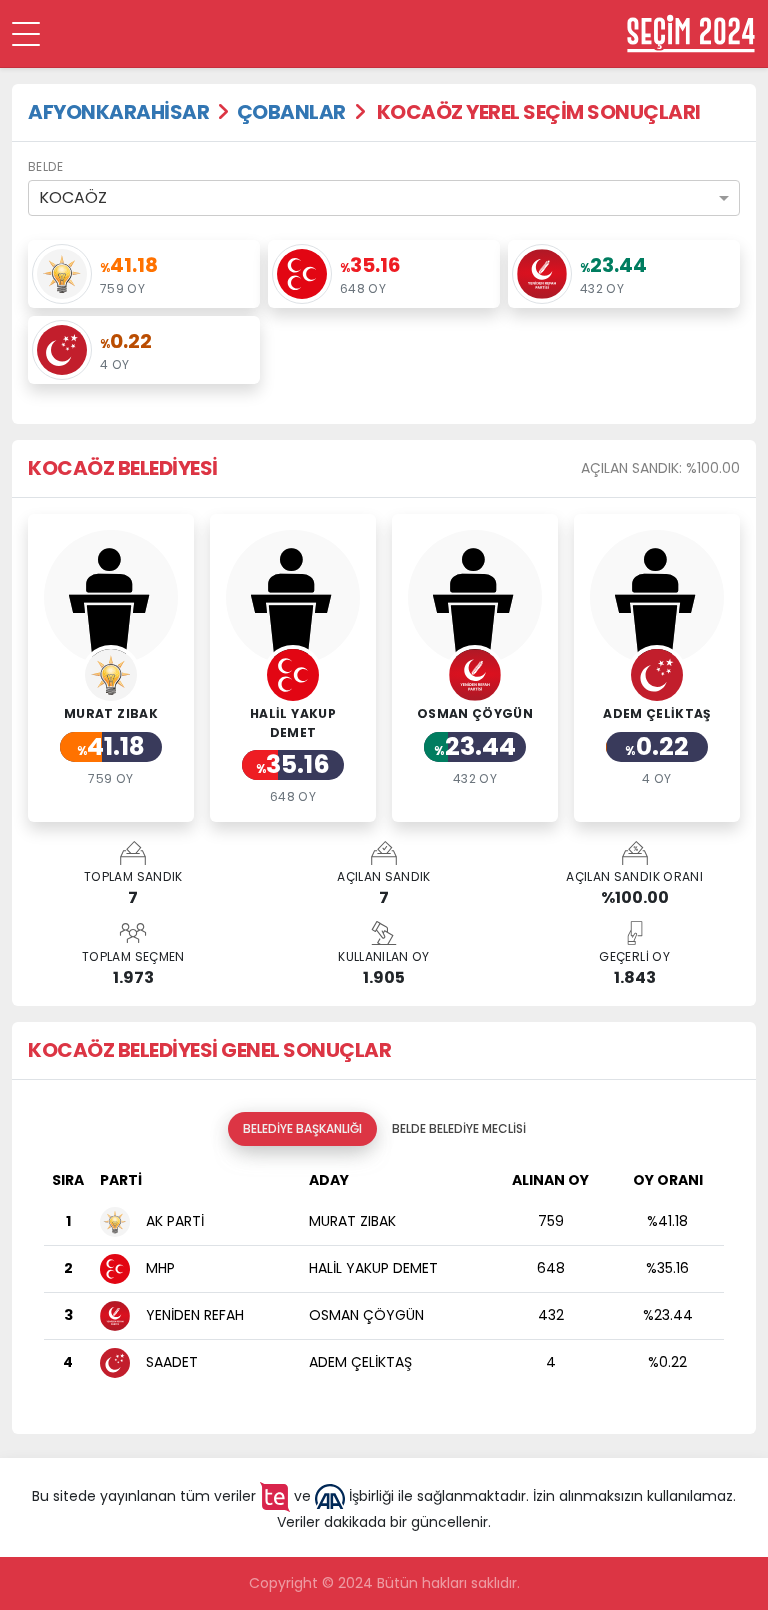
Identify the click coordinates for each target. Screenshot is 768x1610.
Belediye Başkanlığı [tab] (302, 1128)
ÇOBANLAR (291, 112)
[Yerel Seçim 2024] (691, 33)
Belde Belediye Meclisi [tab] (459, 1128)
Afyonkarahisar (118, 112)
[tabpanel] (384, 1282)
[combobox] (384, 198)
